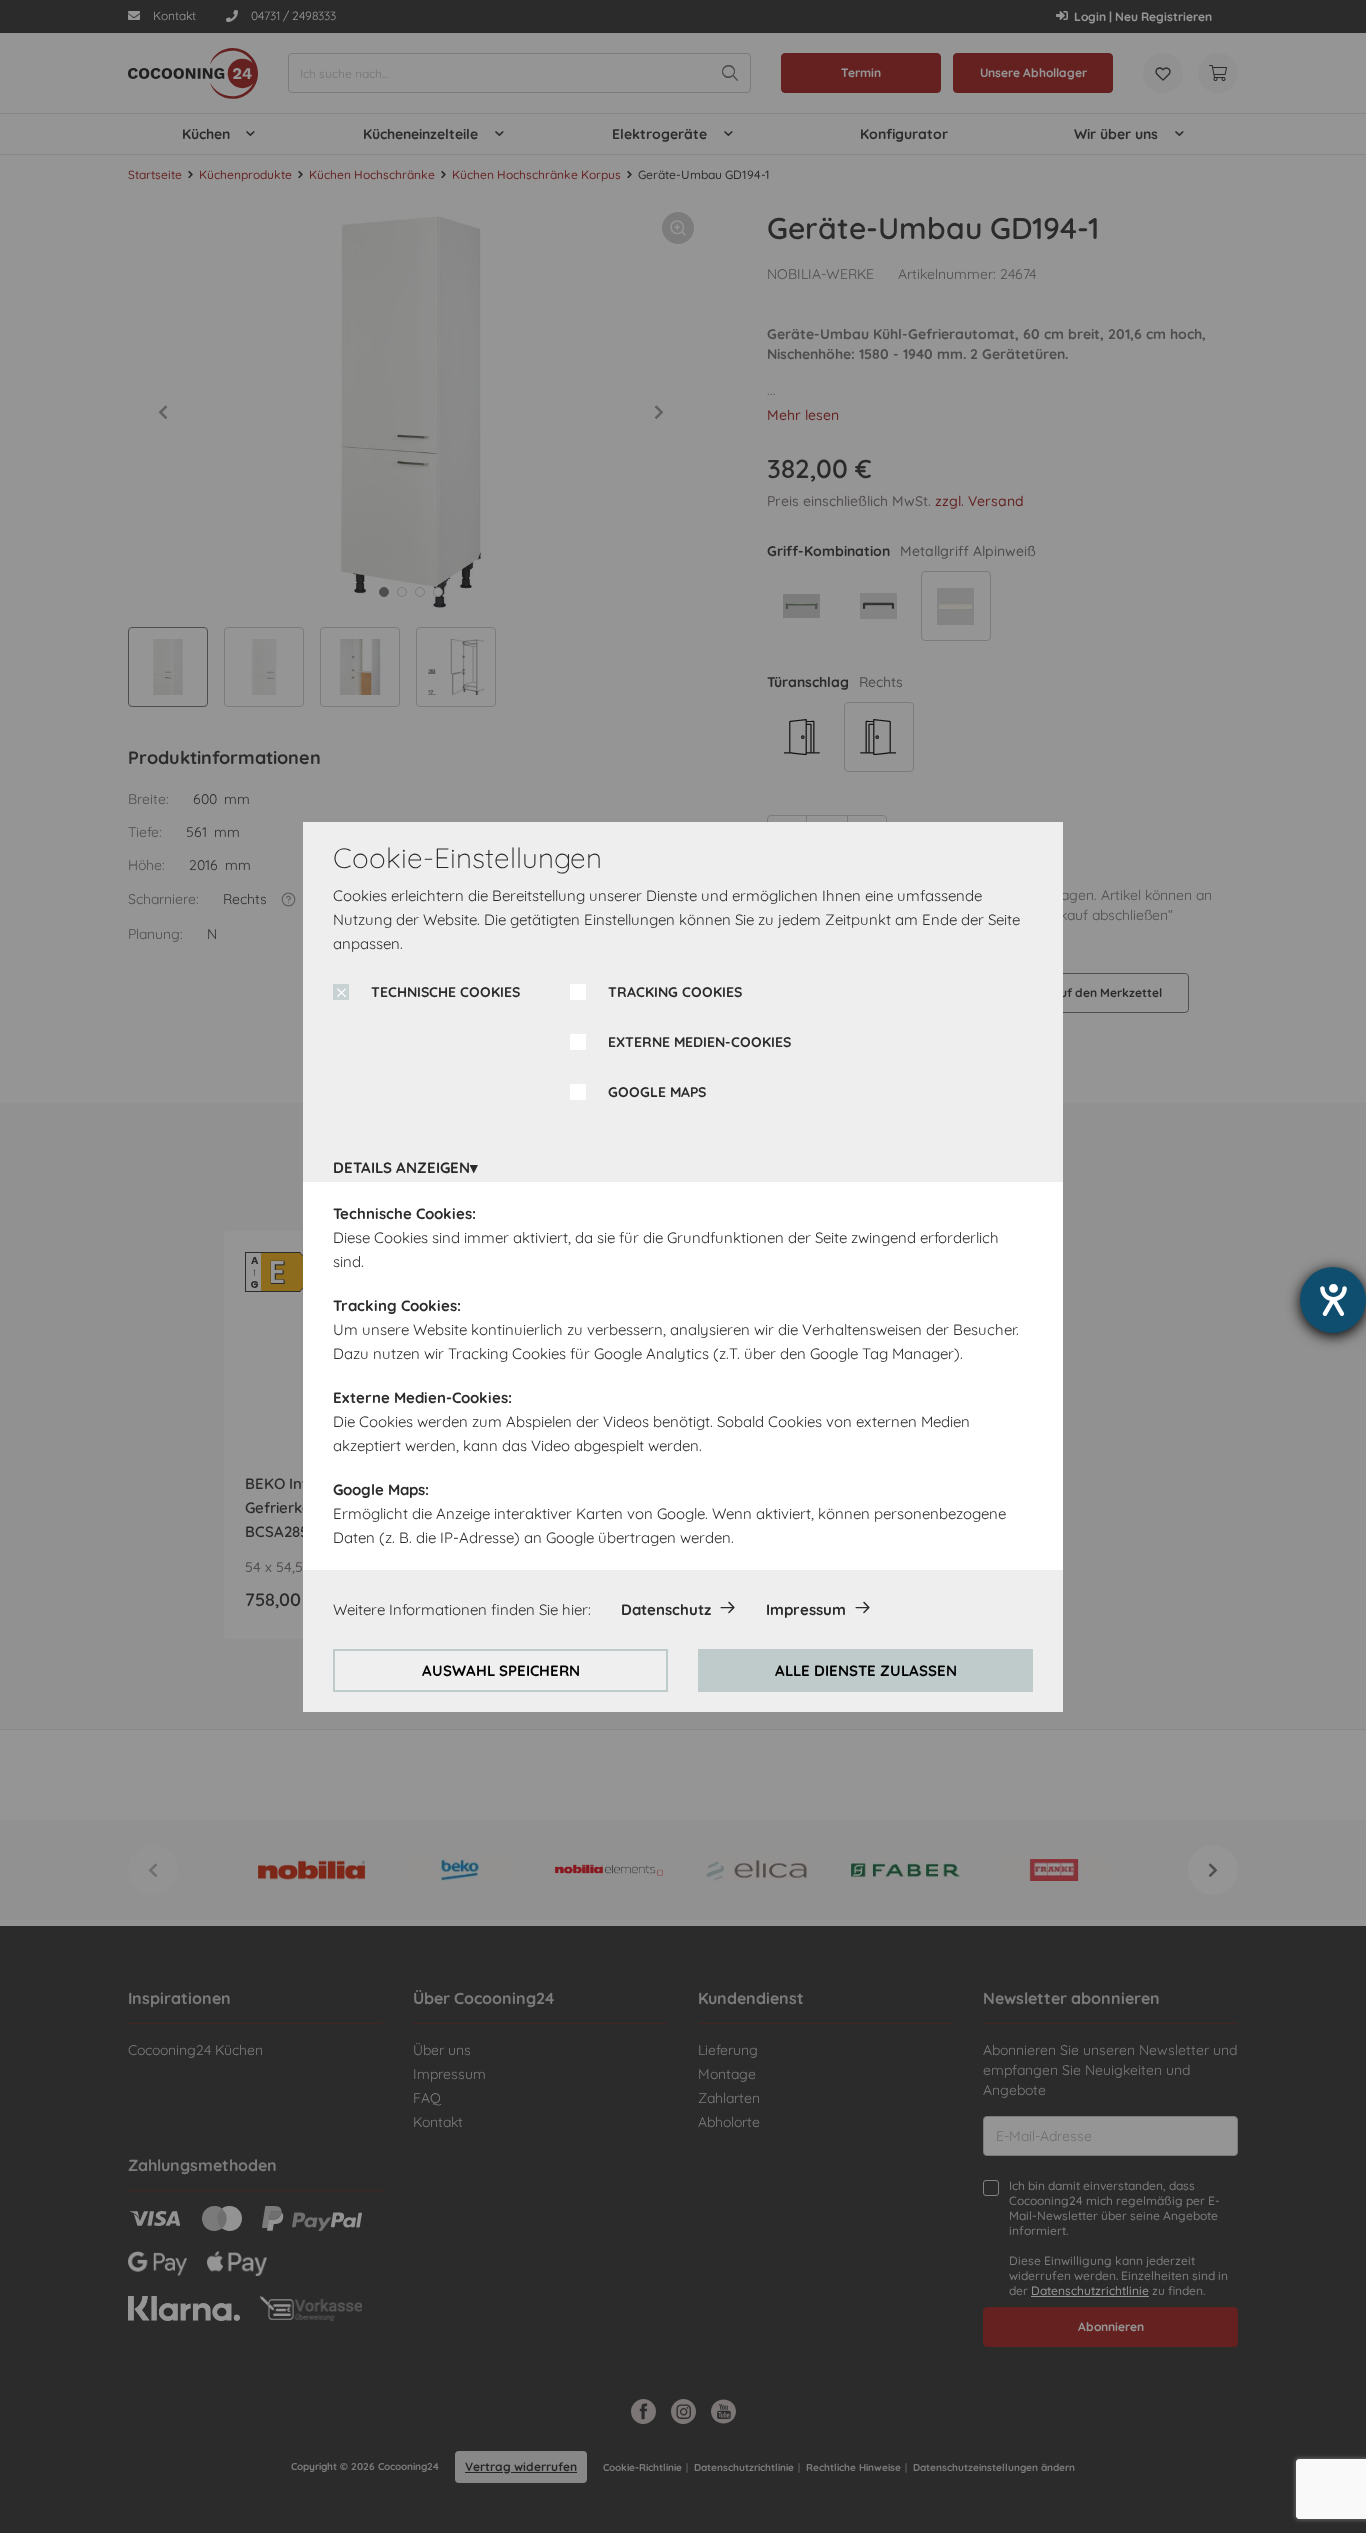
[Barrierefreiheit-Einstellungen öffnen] (1333, 1300)
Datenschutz (666, 1609)
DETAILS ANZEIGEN (401, 1167)
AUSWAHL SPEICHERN (501, 1670)
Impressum (806, 1609)
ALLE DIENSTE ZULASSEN (866, 1670)
